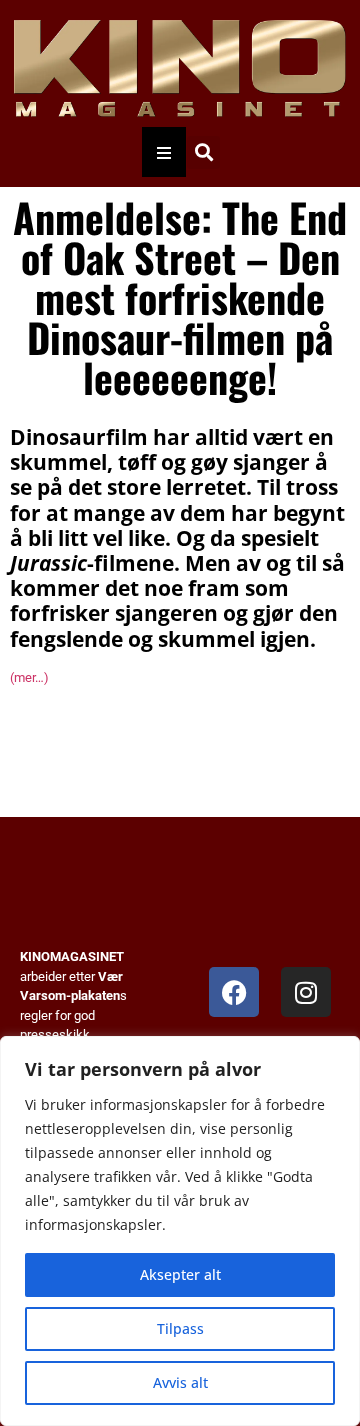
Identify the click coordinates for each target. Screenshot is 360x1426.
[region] (180, 1231)
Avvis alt (180, 1382)
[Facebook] (234, 992)
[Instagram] (306, 992)
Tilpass (180, 1328)
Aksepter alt (180, 1274)
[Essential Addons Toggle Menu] (164, 152)
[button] (203, 152)
